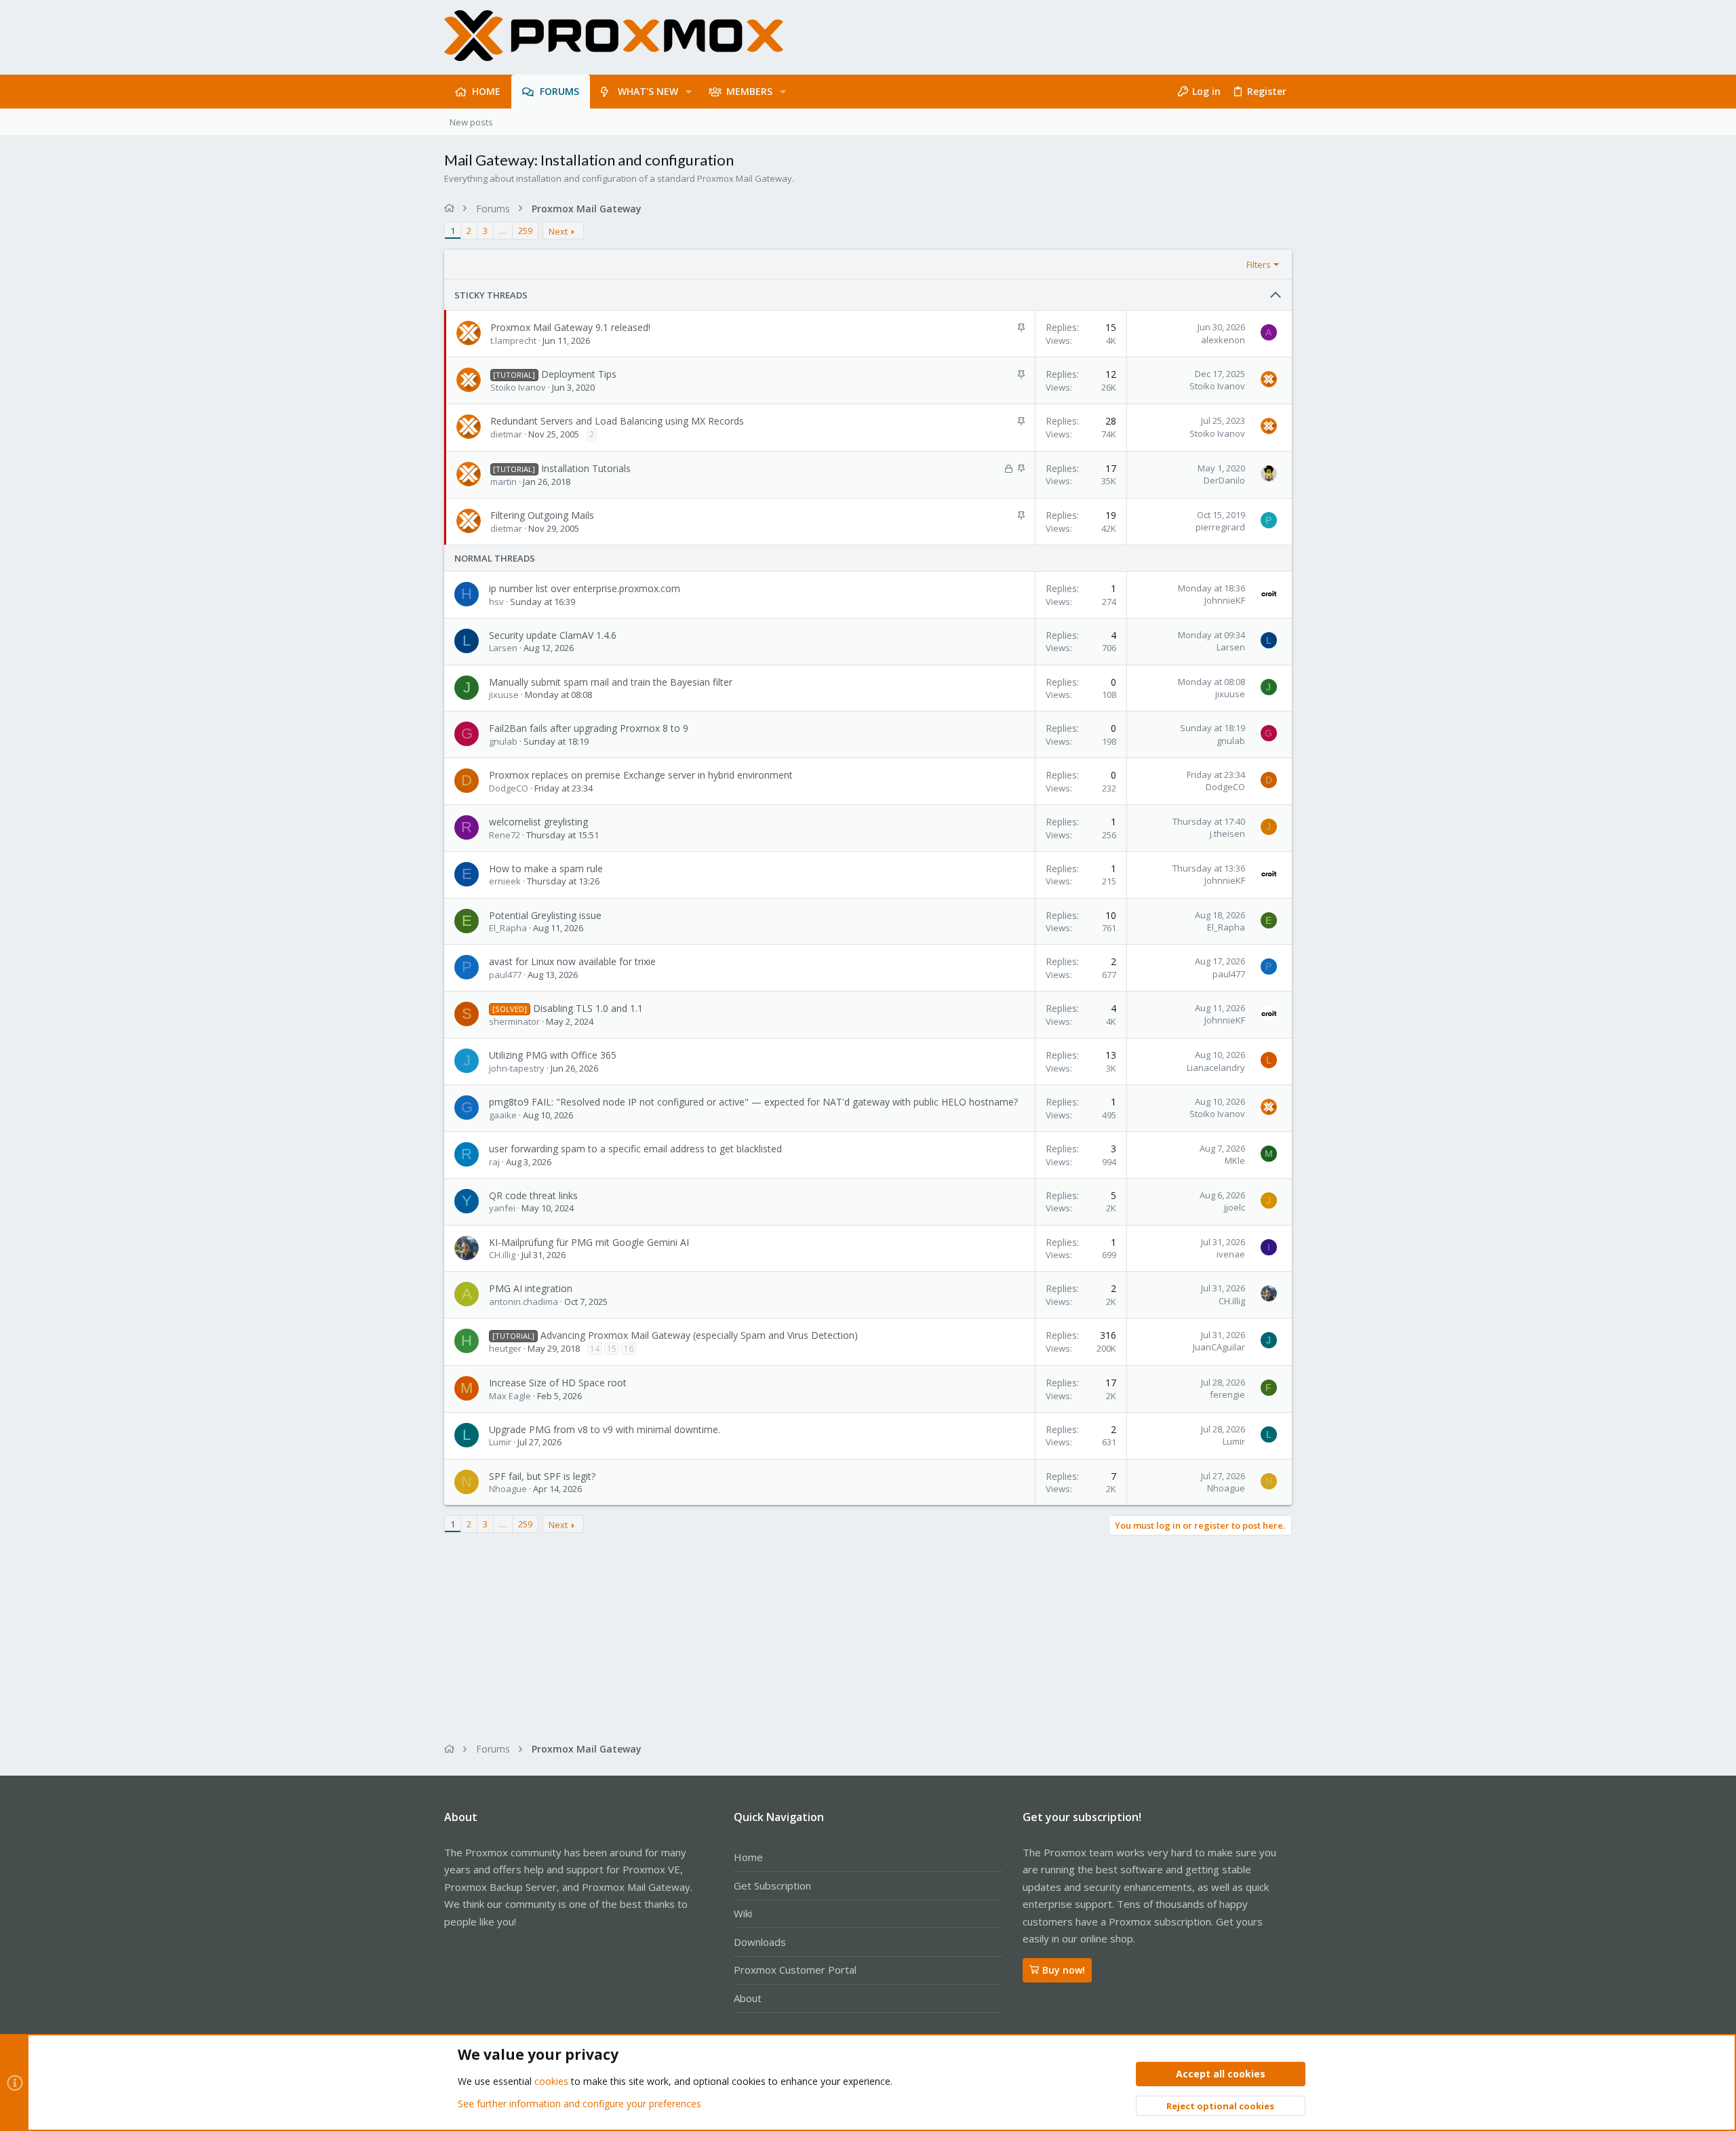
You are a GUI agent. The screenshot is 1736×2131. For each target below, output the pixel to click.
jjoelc (1235, 1207)
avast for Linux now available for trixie (572, 961)
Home (748, 1857)
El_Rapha (508, 928)
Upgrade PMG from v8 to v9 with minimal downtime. (605, 1429)
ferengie (1227, 1394)
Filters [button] (1259, 265)
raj (494, 1162)
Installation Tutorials (586, 468)
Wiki (743, 1913)
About (748, 1998)
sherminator (514, 1021)
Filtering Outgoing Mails (542, 515)
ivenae (1231, 1254)
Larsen (503, 648)
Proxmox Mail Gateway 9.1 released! (570, 327)
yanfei (502, 1208)
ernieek (505, 881)
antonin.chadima (524, 1302)
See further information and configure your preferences (579, 2104)
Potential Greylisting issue (545, 915)
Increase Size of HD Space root (558, 1383)
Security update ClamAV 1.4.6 (553, 635)
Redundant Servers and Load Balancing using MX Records (617, 421)
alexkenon (1223, 340)
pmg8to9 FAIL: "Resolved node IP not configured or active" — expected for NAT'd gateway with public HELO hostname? (753, 1102)
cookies (551, 2081)
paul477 (505, 975)
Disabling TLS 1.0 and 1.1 (588, 1008)
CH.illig (502, 1255)
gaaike (503, 1115)
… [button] (503, 231)
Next (558, 231)
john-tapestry (517, 1068)
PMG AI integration (531, 1288)
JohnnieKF (1225, 600)
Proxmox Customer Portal (795, 1970)
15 (612, 1349)
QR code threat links (533, 1195)
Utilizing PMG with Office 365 (553, 1055)
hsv (496, 602)
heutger (505, 1348)
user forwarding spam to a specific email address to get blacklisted (635, 1149)
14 (595, 1349)
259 (525, 231)
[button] (689, 92)
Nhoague (508, 1489)
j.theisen (1227, 834)
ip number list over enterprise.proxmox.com (585, 588)
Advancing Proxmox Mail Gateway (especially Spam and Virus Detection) (699, 1335)
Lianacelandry (1216, 1068)
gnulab (503, 741)
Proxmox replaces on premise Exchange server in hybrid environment (641, 775)
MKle (1235, 1160)
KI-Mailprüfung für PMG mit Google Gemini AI (589, 1242)
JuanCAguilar (1219, 1347)
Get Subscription (772, 1885)
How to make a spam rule (546, 868)
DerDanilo (1224, 480)
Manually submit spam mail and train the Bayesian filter (611, 682)
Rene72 (505, 835)
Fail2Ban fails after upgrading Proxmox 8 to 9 (589, 728)
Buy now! (1064, 1970)
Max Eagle (510, 1396)
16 (629, 1349)
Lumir (500, 1442)
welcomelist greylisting (538, 822)
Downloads (760, 1942)
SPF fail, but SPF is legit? (542, 1476)
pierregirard (1220, 527)
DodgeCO (509, 788)
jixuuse (504, 695)
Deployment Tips (579, 374)
